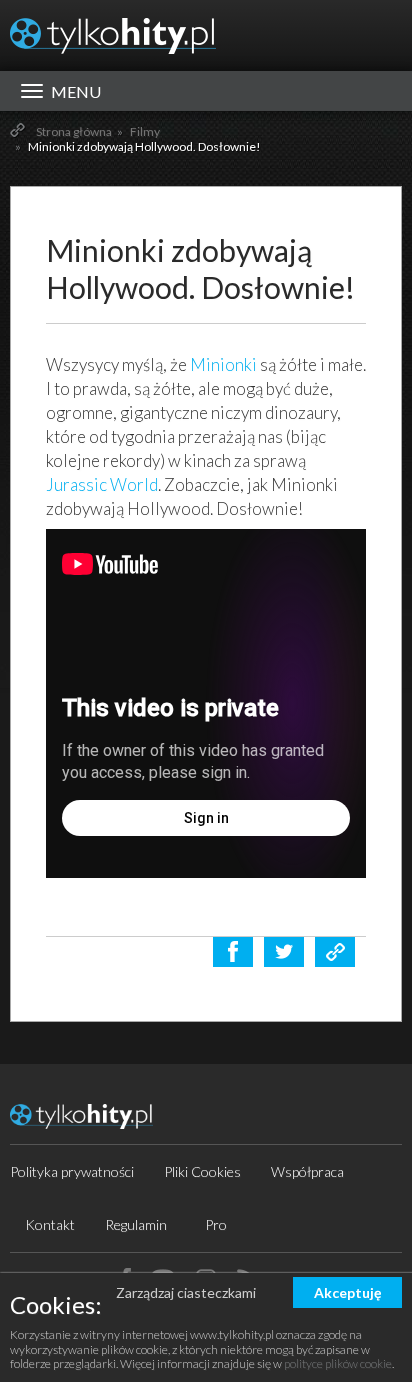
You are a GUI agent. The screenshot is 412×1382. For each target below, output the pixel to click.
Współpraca (307, 1171)
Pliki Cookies (202, 1171)
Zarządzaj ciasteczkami (186, 1292)
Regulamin (136, 1224)
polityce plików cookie (338, 1363)
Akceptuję (347, 1292)
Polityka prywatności (72, 1171)
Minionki (223, 364)
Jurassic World (102, 484)
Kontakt (50, 1224)
